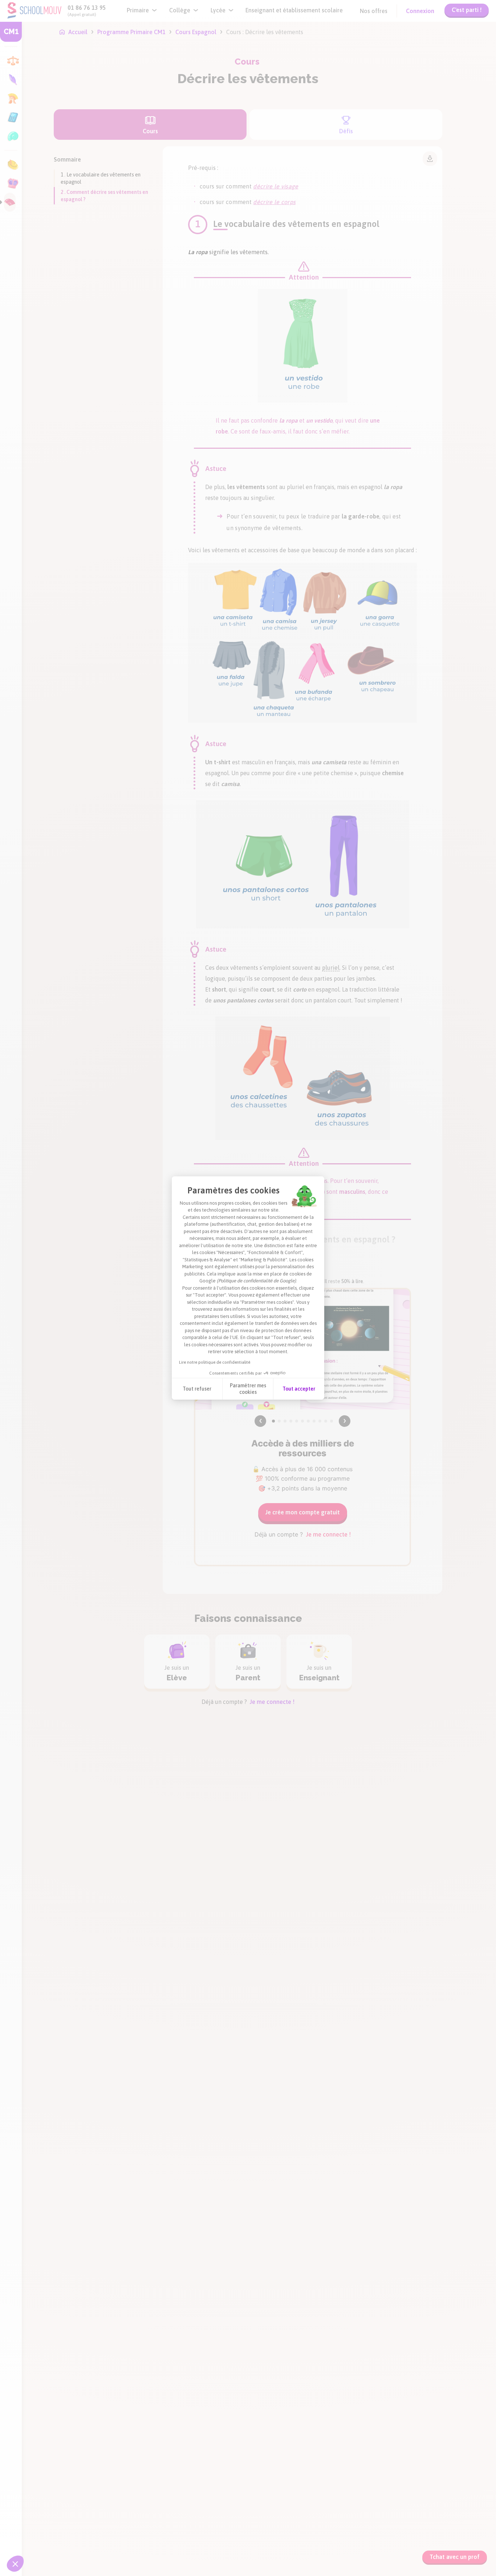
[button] (15, 2564)
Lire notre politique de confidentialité (215, 1362)
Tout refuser (197, 1389)
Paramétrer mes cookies (248, 1389)
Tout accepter (299, 1389)
